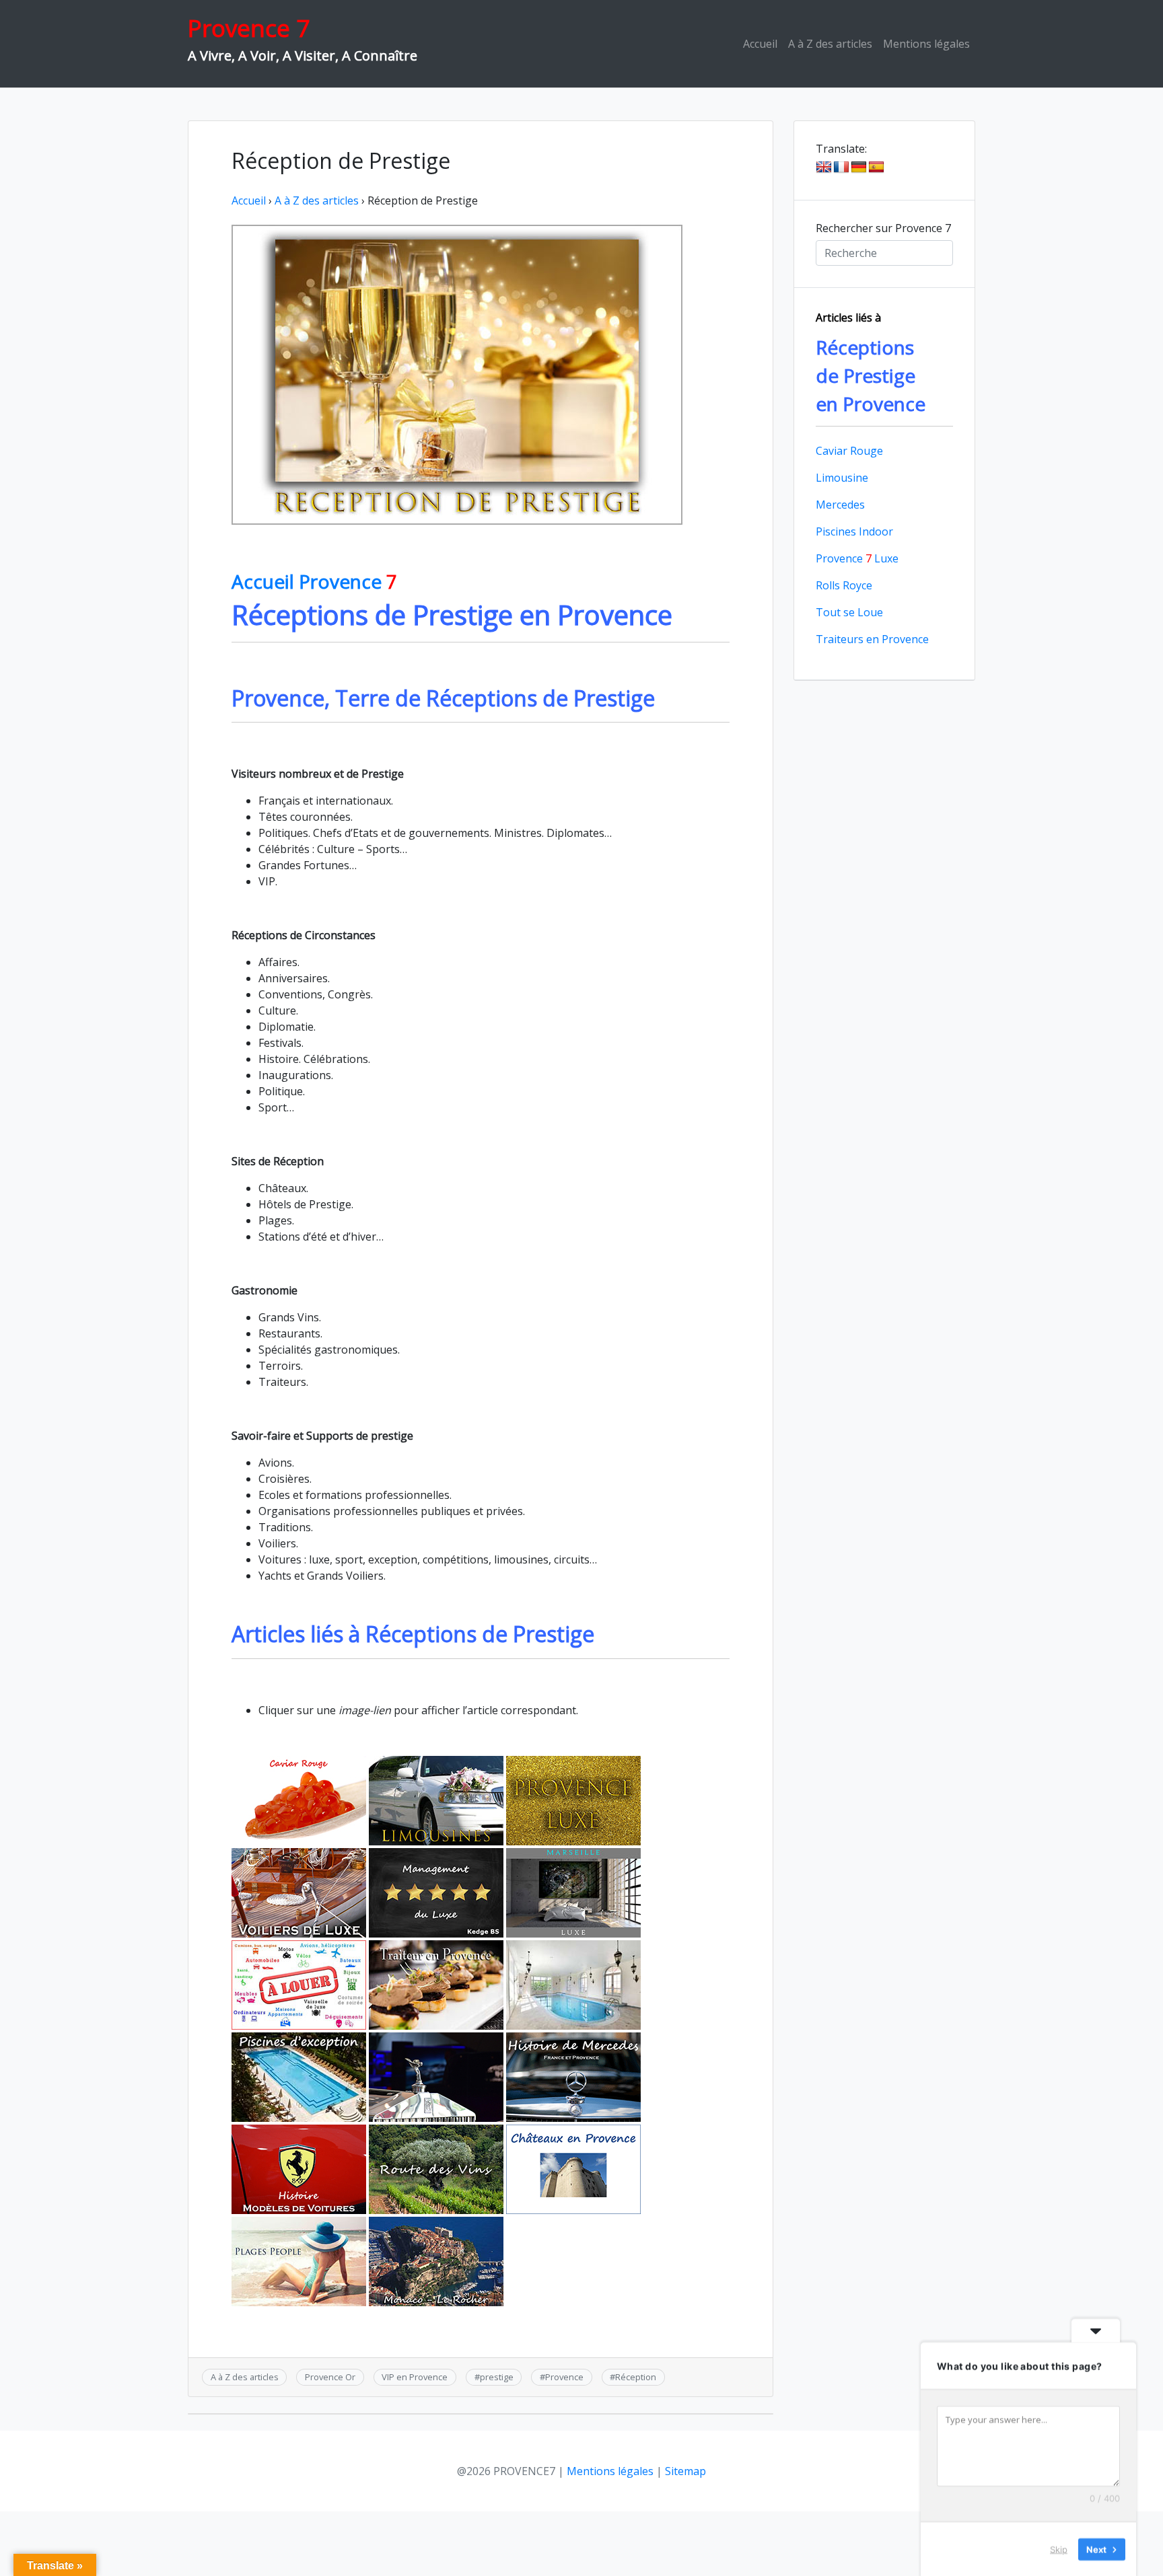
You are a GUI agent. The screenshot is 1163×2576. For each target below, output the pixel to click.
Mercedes (840, 505)
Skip (1059, 2548)
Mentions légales (926, 44)
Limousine (842, 478)
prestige (497, 2377)
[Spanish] (876, 168)
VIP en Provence (415, 2377)
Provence (564, 2377)
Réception (636, 2377)
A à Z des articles (830, 44)
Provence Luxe (857, 558)
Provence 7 (249, 28)
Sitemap (685, 2471)
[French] (841, 168)
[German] (859, 168)
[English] (824, 168)
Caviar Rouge (849, 451)
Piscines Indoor (854, 531)
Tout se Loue (849, 612)
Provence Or (330, 2377)
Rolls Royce (844, 585)
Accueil (760, 44)
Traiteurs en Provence (872, 639)
